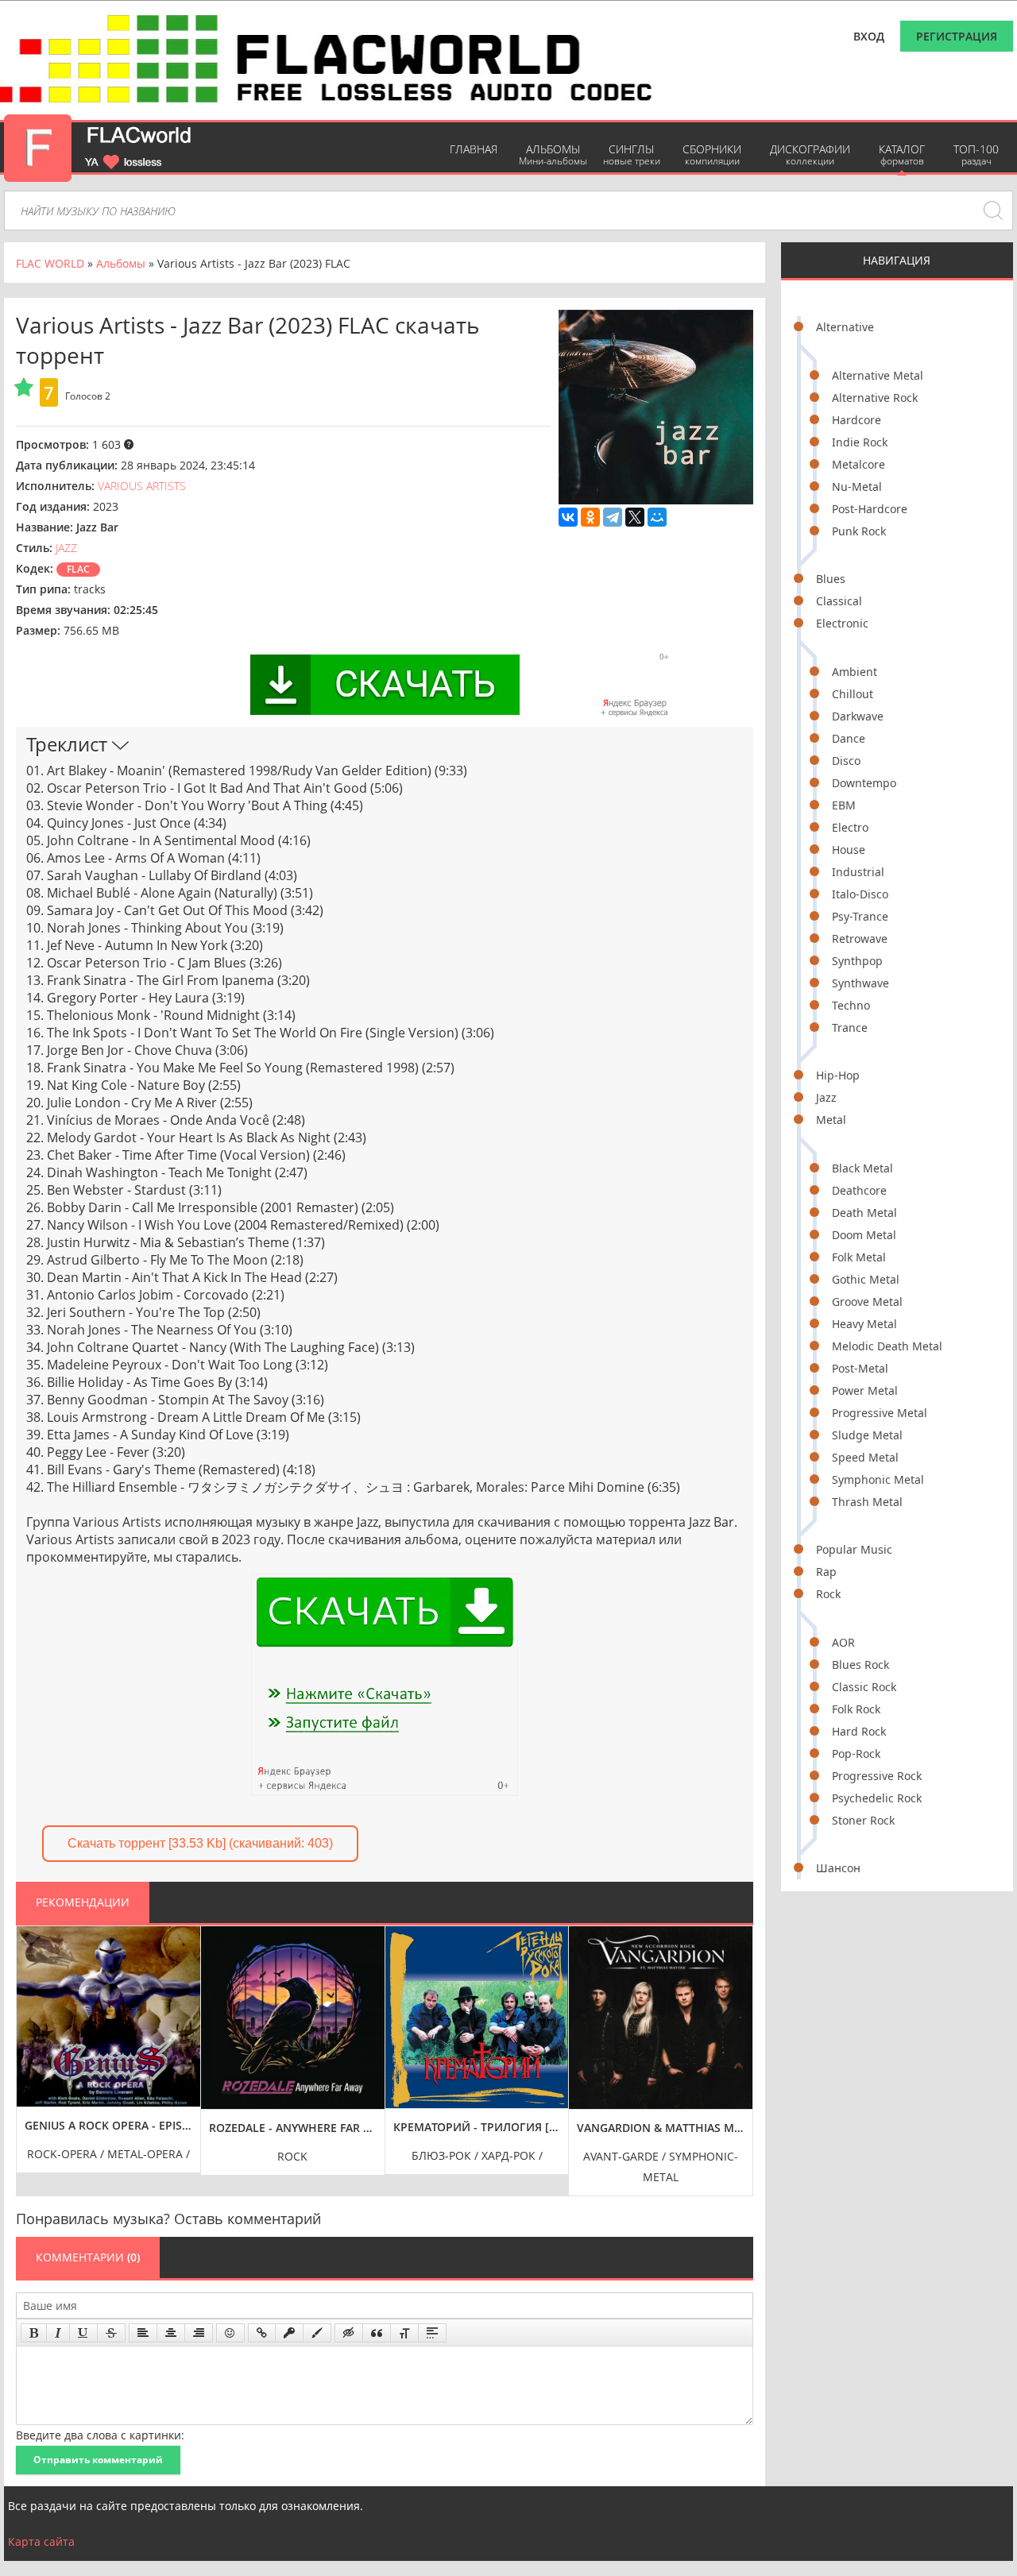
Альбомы (553, 154)
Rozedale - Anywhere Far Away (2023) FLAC (293, 2128)
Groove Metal (867, 1302)
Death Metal (864, 1213)
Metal (831, 1120)
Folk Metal (859, 1257)
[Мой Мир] (657, 517)
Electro (850, 827)
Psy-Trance (860, 916)
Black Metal (862, 1168)
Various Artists (142, 486)
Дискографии (810, 154)
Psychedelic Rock (877, 1798)
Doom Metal (864, 1235)
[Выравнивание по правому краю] (199, 2333)
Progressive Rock (877, 1776)
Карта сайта (41, 2541)
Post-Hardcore (870, 509)
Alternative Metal (878, 375)
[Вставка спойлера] (432, 2333)
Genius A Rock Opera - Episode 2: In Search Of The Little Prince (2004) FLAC (108, 2125)
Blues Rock (860, 1665)
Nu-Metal (857, 487)
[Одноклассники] (590, 517)
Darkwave (858, 716)
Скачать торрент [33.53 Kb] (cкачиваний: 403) (200, 1843)
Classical (839, 601)
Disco (846, 761)
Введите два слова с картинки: (100, 2435)
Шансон (838, 1868)
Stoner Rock (863, 1820)
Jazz (826, 1097)
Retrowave (860, 938)
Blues (831, 579)
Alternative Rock (875, 398)
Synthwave (860, 983)
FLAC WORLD (50, 263)
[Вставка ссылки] (262, 2333)
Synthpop (857, 961)
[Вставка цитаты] (377, 2333)
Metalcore (858, 464)
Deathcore (859, 1190)
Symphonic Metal (878, 1479)
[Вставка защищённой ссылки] (289, 2333)
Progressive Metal (880, 1413)
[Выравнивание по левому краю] (143, 2333)
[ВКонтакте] (568, 517)
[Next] (737, 2049)
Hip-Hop (838, 1075)
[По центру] (171, 2333)
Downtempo (864, 783)
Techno (851, 1005)
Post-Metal (860, 1368)
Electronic (842, 623)
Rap (826, 1572)
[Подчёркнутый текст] (83, 2333)
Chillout (853, 694)
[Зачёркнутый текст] (111, 2333)
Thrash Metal (867, 1502)
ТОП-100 (976, 154)
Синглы (632, 154)
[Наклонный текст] (58, 2333)
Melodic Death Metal (887, 1346)
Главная (474, 149)
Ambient (855, 672)
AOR (843, 1642)
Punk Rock (859, 531)
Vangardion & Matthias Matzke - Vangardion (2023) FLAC (661, 2128)
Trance (850, 1027)
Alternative (845, 327)
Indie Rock (860, 442)
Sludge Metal (867, 1435)
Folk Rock (856, 1709)
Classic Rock (864, 1687)
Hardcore (857, 420)
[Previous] (33, 2049)
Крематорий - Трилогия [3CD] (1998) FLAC (477, 2127)
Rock (828, 1594)
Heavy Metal (864, 1324)
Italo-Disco (860, 894)
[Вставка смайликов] (230, 2333)
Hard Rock (859, 1731)
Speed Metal (865, 1457)
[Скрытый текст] (349, 2333)
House (849, 850)
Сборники (712, 154)
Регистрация (957, 36)
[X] (635, 517)
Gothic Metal (866, 1279)
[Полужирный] (34, 2333)
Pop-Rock (856, 1753)
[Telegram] (613, 517)
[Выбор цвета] (317, 2333)
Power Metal (865, 1390)
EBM (844, 805)
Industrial (858, 872)
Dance (849, 738)
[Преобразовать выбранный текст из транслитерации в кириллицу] (404, 2333)
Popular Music (854, 1549)
